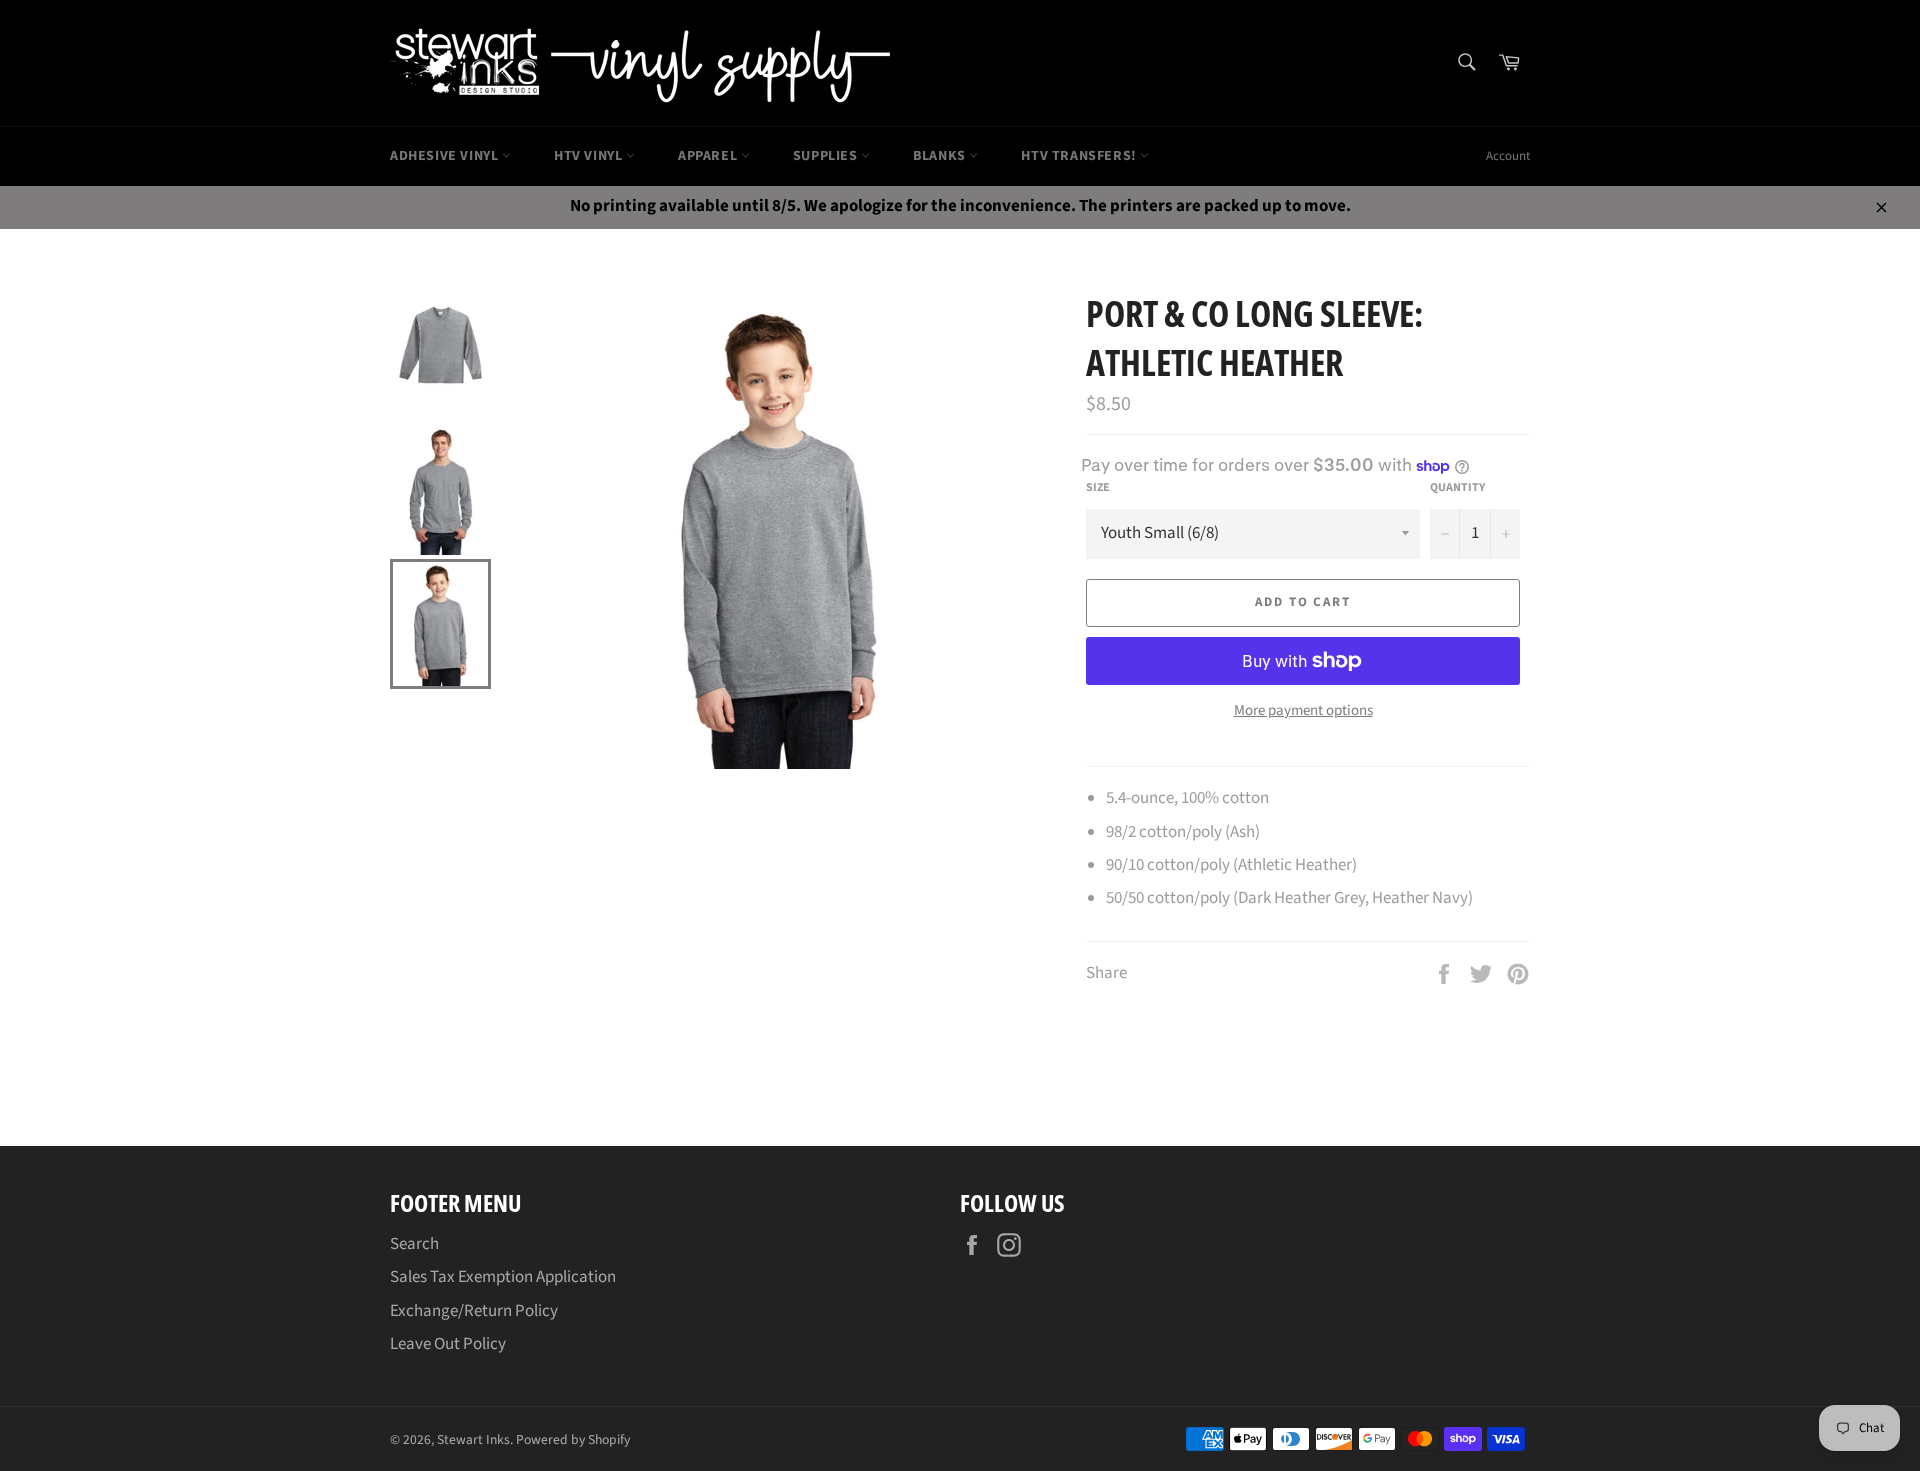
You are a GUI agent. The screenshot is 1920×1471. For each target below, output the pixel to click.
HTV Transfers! (1080, 156)
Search (414, 1244)
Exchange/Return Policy (474, 1311)
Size (1098, 488)
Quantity (1457, 488)
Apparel (709, 156)
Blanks (941, 156)
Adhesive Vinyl (446, 156)
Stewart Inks (473, 1439)
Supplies (827, 156)
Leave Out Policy (448, 1344)
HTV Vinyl (590, 156)
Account (1508, 156)
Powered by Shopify (573, 1439)
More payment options (1303, 711)
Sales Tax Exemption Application (503, 1277)
